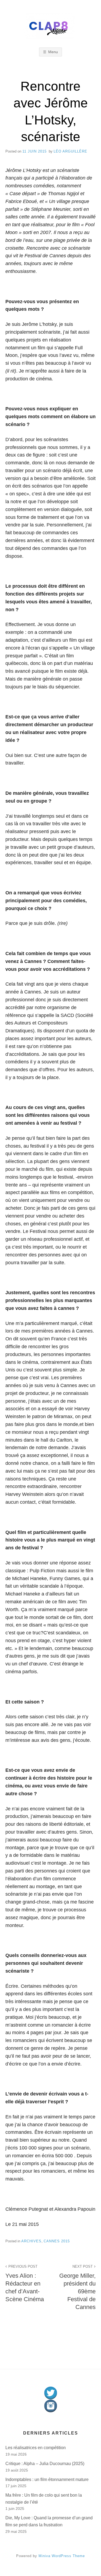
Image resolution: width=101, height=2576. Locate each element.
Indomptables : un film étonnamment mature (47, 2479)
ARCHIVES (31, 2241)
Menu (53, 52)
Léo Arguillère (70, 151)
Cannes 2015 (57, 2241)
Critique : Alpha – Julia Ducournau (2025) (45, 2464)
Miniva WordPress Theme (62, 2556)
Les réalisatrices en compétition (36, 2448)
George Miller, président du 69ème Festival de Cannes (77, 2288)
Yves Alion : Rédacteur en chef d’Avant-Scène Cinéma (25, 2283)
